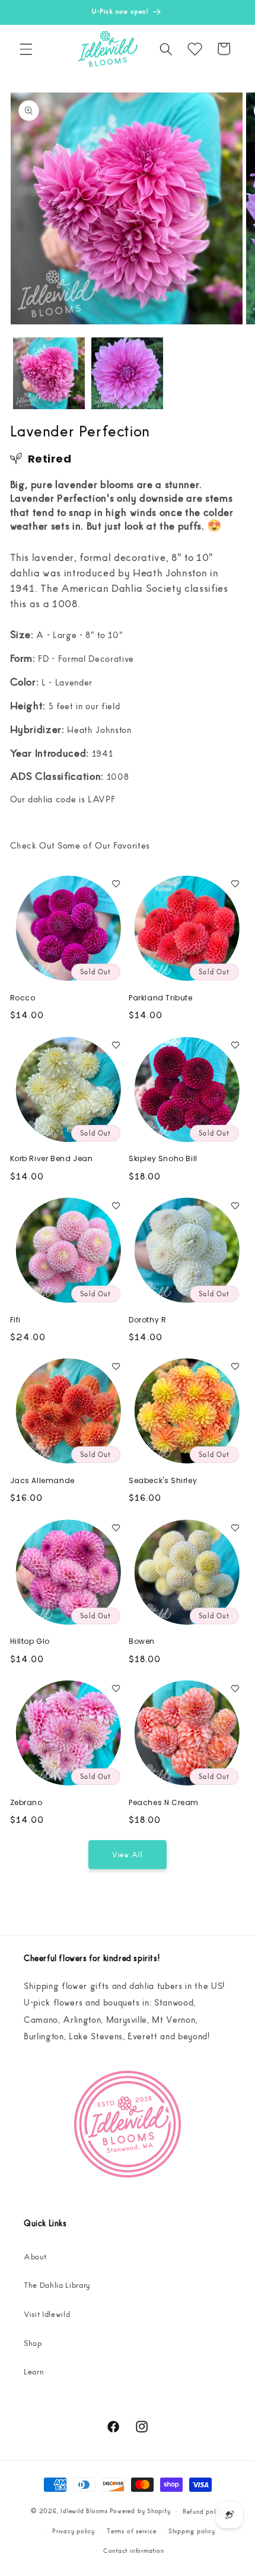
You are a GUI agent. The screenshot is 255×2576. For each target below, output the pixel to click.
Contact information (134, 2550)
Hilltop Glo (30, 1641)
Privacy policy (74, 2531)
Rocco (23, 998)
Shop (33, 2343)
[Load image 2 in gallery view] (127, 373)
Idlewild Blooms (84, 2511)
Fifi (15, 1320)
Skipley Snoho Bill (163, 1159)
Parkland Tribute (161, 998)
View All (128, 1854)
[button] (26, 49)
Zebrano (26, 1803)
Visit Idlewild (47, 2314)
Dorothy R (147, 1320)
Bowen (142, 1641)
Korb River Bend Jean (52, 1159)
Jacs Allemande (42, 1481)
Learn (34, 2371)
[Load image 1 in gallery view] (49, 373)
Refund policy (203, 2511)
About (35, 2256)
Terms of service (131, 2531)
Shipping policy (192, 2531)
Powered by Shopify (140, 2511)
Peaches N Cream (164, 1803)
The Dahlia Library (57, 2285)
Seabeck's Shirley (163, 1481)
